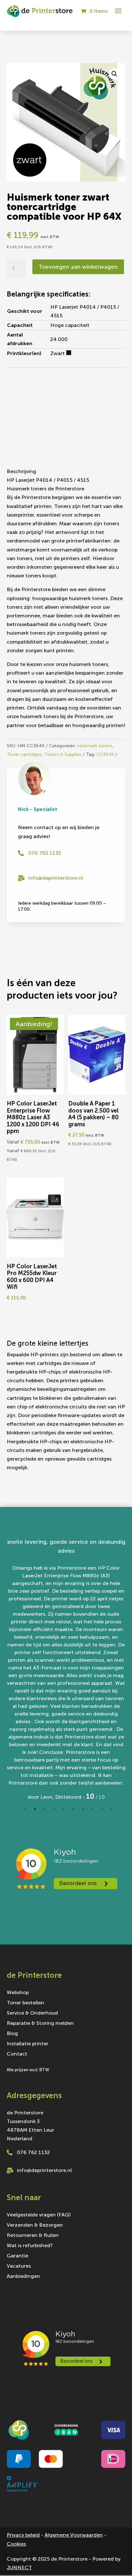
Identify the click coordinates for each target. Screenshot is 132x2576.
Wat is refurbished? (30, 2243)
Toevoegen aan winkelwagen (78, 267)
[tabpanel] (66, 1669)
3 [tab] (45, 1806)
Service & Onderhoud (32, 2011)
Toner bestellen (25, 2001)
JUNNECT (19, 2565)
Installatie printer (28, 2041)
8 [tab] (93, 1806)
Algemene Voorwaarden (74, 2532)
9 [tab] (102, 1806)
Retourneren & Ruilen (33, 2233)
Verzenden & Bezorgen (35, 2223)
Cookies (16, 2541)
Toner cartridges (24, 754)
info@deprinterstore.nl (56, 878)
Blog (12, 2031)
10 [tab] (112, 1806)
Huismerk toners (95, 746)
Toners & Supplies (63, 754)
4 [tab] (54, 1806)
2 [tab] (35, 1806)
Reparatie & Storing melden (40, 2021)
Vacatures (19, 2264)
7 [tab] (83, 1806)
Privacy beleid (23, 2532)
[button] (114, 74)
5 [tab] (64, 1806)
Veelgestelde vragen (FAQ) (39, 2213)
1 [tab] (25, 1806)
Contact (17, 2052)
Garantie (17, 2254)
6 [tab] (73, 1806)
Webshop (18, 1990)
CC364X (105, 754)
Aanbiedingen (23, 2274)
